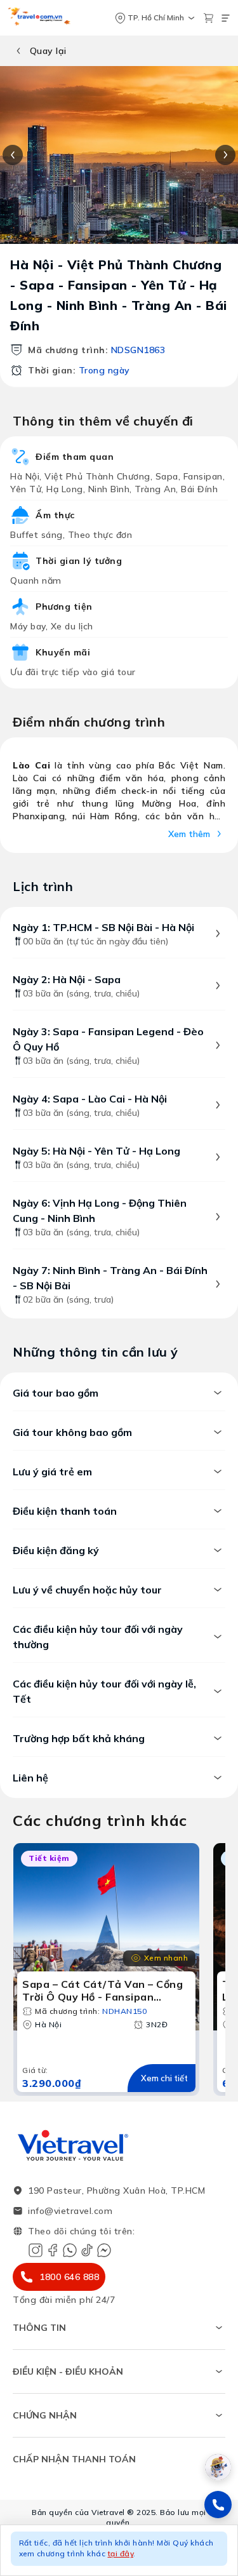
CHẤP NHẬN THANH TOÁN (74, 2459)
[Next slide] (225, 155)
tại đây (121, 2553)
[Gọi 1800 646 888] (218, 2505)
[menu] (226, 18)
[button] (119, 2550)
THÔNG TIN (39, 2328)
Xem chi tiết (164, 2078)
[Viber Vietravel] (70, 2250)
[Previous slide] (13, 155)
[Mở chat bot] (218, 2467)
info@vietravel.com (70, 2211)
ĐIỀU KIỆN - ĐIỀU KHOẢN (68, 2371)
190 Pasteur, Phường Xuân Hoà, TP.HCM (116, 2190)
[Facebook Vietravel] (53, 2250)
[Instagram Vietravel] (36, 2250)
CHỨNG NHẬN (45, 2415)
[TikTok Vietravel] (87, 2250)
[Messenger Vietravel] (104, 2250)
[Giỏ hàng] (208, 18)
